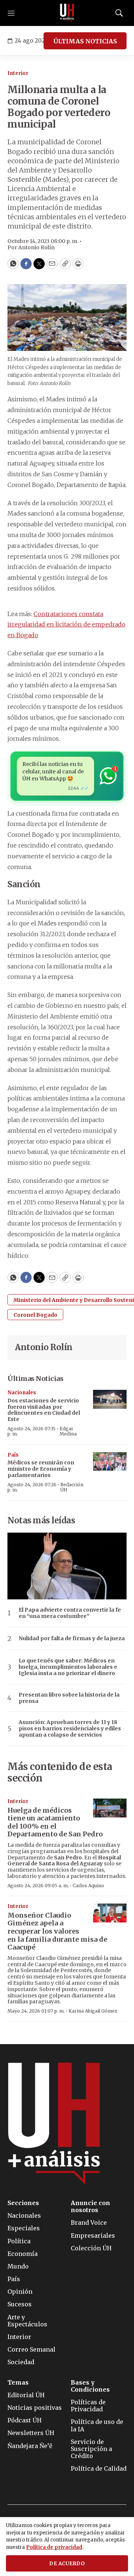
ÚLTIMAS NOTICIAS (85, 41)
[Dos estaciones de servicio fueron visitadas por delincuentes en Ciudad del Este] (110, 1399)
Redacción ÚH (72, 1487)
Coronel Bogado (35, 1315)
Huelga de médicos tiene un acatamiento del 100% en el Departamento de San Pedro (55, 1822)
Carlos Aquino (88, 1886)
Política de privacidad (54, 2547)
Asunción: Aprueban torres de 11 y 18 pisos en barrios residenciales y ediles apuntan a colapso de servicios (70, 1728)
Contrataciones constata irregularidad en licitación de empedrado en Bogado (66, 625)
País (13, 1455)
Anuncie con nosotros (90, 2207)
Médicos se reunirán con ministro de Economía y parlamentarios (41, 1469)
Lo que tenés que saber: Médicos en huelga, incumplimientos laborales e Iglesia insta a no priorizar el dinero (68, 1667)
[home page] (67, 13)
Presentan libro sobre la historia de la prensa (69, 1698)
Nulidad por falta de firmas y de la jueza (72, 1639)
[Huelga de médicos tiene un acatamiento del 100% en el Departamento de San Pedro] (110, 1808)
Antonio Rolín (44, 1347)
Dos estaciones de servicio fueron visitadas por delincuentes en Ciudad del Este (44, 1410)
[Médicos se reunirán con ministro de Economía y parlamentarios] (110, 1462)
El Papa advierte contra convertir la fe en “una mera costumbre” (70, 1613)
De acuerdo (67, 2564)
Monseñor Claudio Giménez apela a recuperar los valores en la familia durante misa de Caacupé (57, 1931)
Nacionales (22, 1393)
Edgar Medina (68, 1431)
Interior (18, 73)
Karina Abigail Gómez (93, 2011)
